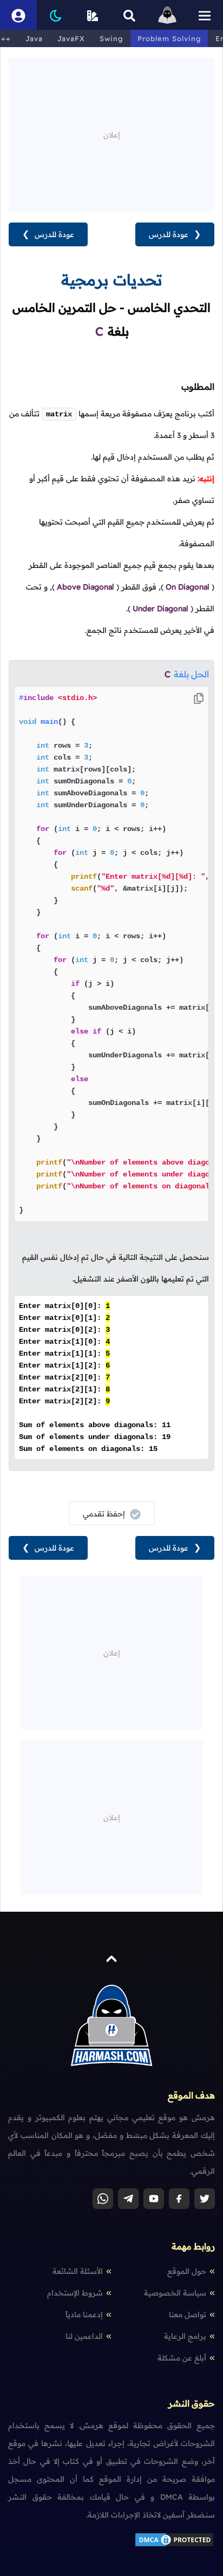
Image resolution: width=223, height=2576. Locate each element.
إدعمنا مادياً (84, 2315)
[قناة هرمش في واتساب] (103, 2199)
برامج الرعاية (185, 2336)
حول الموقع (187, 2271)
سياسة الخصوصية (175, 2293)
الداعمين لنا (84, 2336)
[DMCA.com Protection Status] (174, 2545)
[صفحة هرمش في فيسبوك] (179, 2199)
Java (34, 38)
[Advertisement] (111, 134)
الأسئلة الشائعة (78, 2271)
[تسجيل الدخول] (18, 15)
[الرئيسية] (167, 15)
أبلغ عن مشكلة (182, 2358)
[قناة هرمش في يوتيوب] (154, 2199)
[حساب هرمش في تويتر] (205, 2199)
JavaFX (71, 38)
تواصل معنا (188, 2315)
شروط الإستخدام (75, 2293)
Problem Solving (169, 38)
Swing (111, 38)
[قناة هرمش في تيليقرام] (128, 2199)
